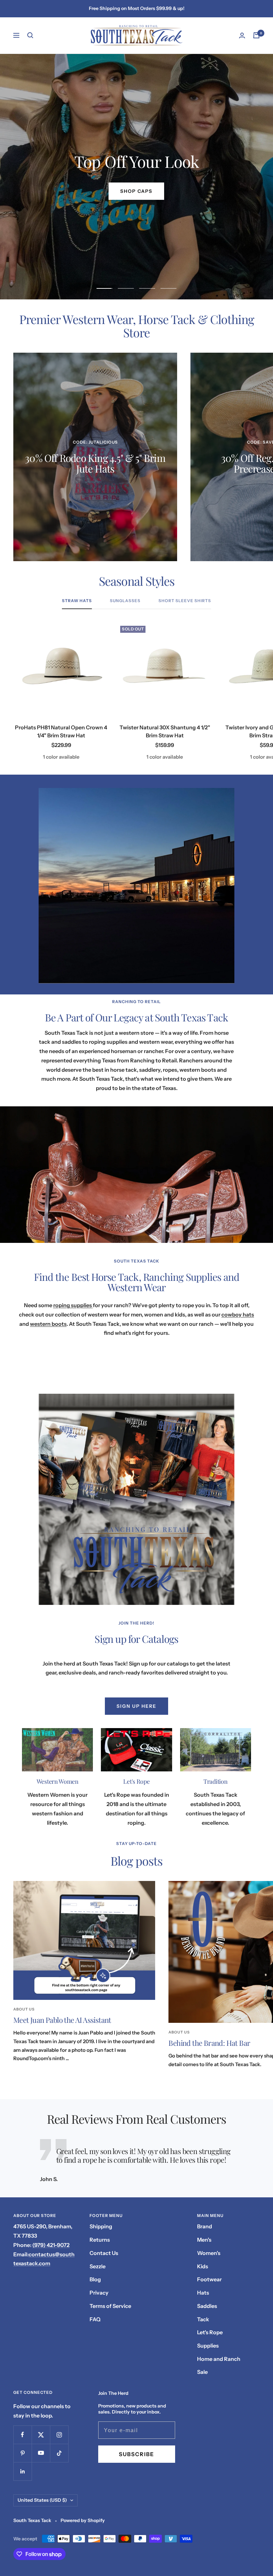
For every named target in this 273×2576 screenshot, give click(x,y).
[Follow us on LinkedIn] (22, 2471)
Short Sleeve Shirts (185, 601)
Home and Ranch (219, 2359)
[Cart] (256, 35)
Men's (204, 2240)
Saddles (207, 2306)
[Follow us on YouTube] (41, 2453)
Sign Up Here (136, 1706)
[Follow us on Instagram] (59, 2435)
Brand (205, 2226)
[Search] (30, 35)
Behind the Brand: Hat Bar (209, 2043)
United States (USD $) (42, 2500)
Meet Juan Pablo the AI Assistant (62, 2020)
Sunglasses (125, 601)
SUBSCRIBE (136, 2454)
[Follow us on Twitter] (41, 2435)
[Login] (242, 35)
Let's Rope (210, 2332)
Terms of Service (110, 2306)
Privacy (99, 2293)
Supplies (208, 2346)
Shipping (101, 2226)
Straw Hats (77, 601)
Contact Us (104, 2253)
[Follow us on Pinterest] (22, 2453)
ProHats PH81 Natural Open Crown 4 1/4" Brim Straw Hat (61, 731)
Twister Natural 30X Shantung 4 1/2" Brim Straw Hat (165, 731)
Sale (202, 2372)
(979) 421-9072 (51, 2245)
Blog (95, 2279)
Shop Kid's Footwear (136, 191)
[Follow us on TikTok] (59, 2453)
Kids (203, 2266)
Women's (209, 2253)
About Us (24, 2009)
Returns (100, 2240)
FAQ (95, 2319)
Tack (203, 2319)
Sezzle (98, 2266)
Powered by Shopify (83, 2520)
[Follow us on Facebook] (22, 2435)
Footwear (209, 2279)
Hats (203, 2293)
